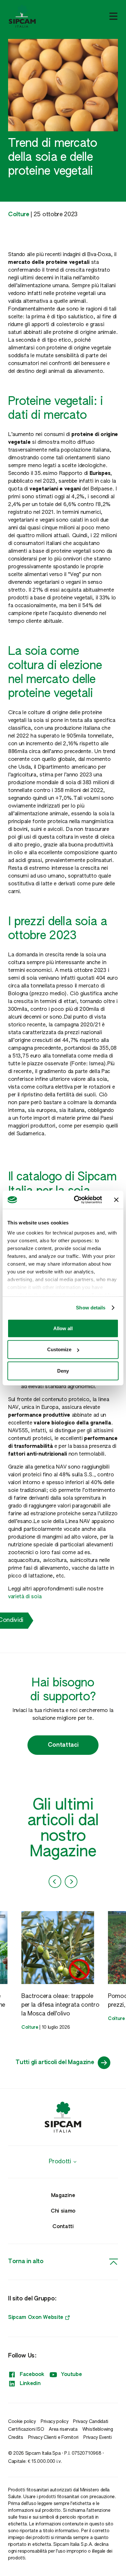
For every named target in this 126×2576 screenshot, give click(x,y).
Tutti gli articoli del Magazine (55, 2062)
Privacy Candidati (91, 2422)
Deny (63, 1371)
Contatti (63, 2227)
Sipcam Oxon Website (36, 2318)
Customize (59, 1349)
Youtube (72, 2375)
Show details (91, 1308)
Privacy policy (55, 2422)
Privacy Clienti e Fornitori (53, 2438)
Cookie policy (22, 2422)
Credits (16, 2438)
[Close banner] (116, 1200)
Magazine (63, 2196)
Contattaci (63, 1745)
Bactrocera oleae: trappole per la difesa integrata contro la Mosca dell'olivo (60, 2005)
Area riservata (63, 2429)
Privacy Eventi (98, 2438)
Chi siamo (63, 2211)
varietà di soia (25, 1597)
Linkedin (30, 2384)
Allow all (63, 1328)
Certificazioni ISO (26, 2429)
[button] (55, 1882)
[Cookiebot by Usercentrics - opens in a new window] (76, 1200)
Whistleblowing (98, 2429)
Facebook (32, 2375)
